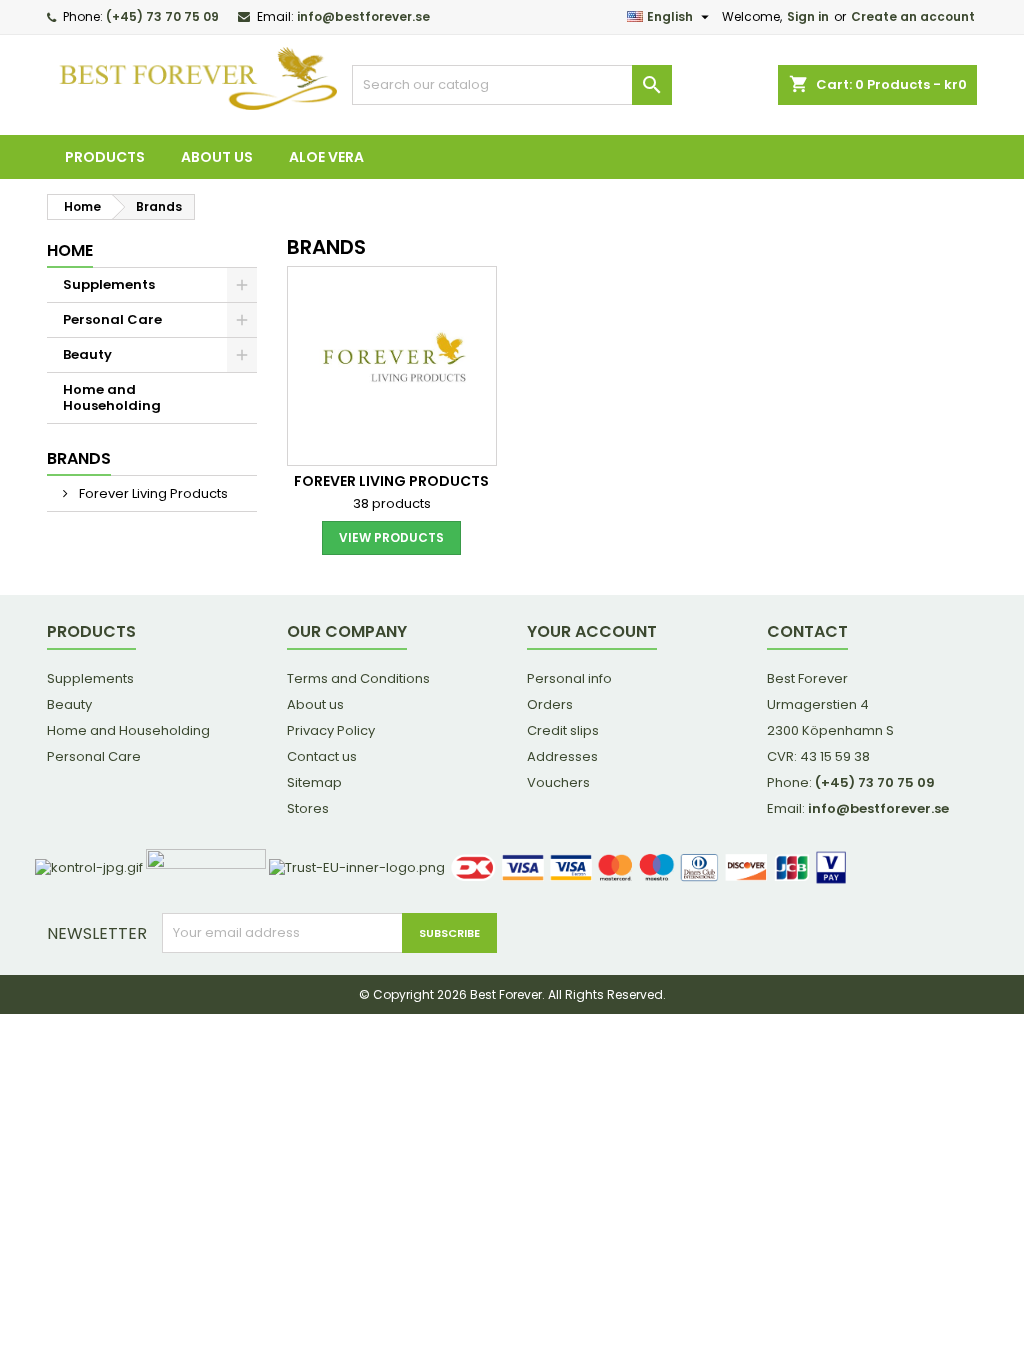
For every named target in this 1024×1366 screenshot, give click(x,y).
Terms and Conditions (358, 678)
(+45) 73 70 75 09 (162, 16)
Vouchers (558, 782)
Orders (550, 704)
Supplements (109, 284)
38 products (392, 503)
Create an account (913, 16)
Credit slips (563, 730)
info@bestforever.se (363, 16)
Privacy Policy (331, 730)
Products (105, 157)
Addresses (562, 756)
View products (391, 537)
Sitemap (314, 782)
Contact (807, 631)
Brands (79, 458)
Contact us (322, 756)
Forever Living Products (152, 493)
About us (217, 157)
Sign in (808, 16)
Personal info (569, 678)
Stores (308, 808)
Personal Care (112, 319)
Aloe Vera (326, 157)
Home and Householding (112, 397)
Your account (592, 631)
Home (70, 250)
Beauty (87, 354)
